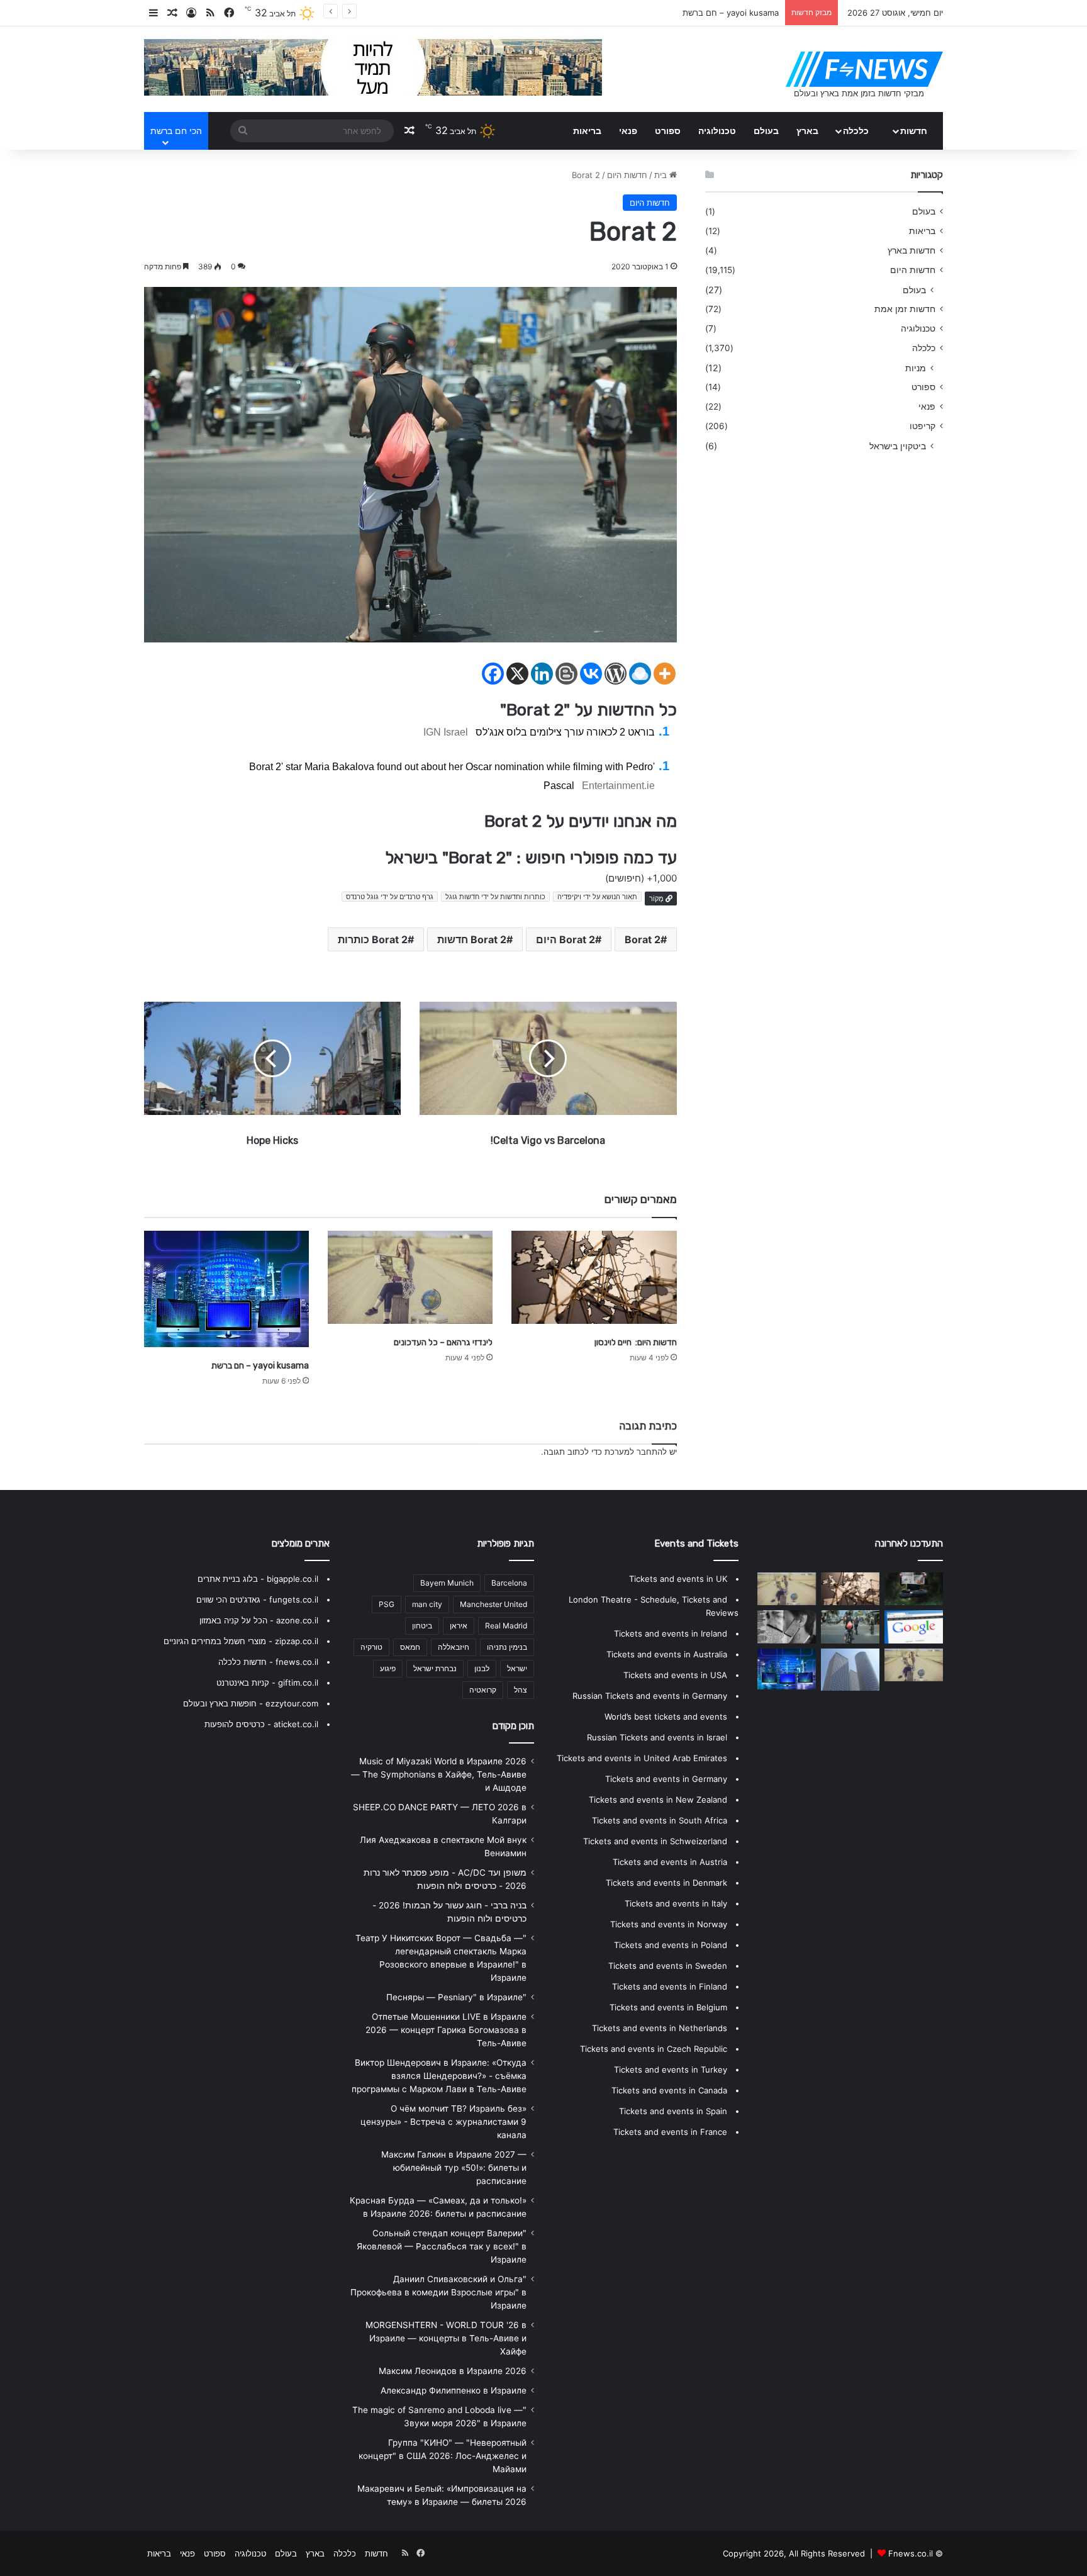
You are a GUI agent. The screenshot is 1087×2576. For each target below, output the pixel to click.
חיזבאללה (454, 1647)
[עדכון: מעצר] (850, 1670)
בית (662, 175)
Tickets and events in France (670, 2132)
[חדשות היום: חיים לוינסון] (594, 1277)
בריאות (587, 131)
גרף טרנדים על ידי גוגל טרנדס (390, 897)
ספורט (668, 131)
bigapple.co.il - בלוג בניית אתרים (258, 1579)
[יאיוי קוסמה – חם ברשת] (914, 1627)
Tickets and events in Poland (671, 1945)
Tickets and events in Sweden (668, 1966)
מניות (916, 368)
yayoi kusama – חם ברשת (260, 1366)
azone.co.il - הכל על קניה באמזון (259, 1620)
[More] (665, 674)
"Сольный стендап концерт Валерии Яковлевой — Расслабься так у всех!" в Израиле (442, 2246)
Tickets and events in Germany (666, 1779)
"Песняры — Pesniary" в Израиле (456, 1997)
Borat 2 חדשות (472, 939)
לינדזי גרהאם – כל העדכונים (443, 1342)
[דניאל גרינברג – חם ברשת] (787, 1627)
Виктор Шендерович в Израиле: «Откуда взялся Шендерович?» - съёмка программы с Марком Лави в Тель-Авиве (439, 2076)
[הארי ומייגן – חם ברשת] (850, 1627)
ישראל (517, 1668)
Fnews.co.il (911, 2553)
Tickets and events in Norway (669, 1924)
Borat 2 (643, 939)
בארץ (807, 131)
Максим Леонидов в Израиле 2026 (453, 2371)
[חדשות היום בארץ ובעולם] (864, 69)
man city (427, 1604)
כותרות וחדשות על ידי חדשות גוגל (495, 897)
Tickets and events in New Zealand (658, 1800)
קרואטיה (483, 1690)
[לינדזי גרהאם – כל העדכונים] (410, 1277)
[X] (517, 674)
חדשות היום (627, 175)
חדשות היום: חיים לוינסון (636, 1342)
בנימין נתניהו (507, 1647)
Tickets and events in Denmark (666, 1883)
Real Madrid (506, 1626)
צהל (521, 1690)
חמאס (410, 1647)
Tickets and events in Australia (667, 1654)
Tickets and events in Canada (669, 2090)
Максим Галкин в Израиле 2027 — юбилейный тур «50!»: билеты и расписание (454, 2168)
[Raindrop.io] (640, 674)
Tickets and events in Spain (673, 2111)
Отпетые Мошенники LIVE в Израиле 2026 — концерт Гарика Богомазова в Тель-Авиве (446, 2030)
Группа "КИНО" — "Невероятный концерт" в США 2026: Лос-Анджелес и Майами (443, 2456)
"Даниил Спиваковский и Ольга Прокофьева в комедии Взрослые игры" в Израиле (438, 2292)
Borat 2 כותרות (373, 939)
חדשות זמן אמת (905, 309)
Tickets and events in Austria (670, 1862)
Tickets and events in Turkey (671, 2069)
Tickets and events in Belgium (668, 2007)
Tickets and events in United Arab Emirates (642, 1758)
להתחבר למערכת (636, 1452)
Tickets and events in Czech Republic (654, 2049)
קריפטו (923, 426)
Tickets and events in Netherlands (660, 2028)
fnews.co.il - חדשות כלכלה (268, 1662)
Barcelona (509, 1583)
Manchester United (493, 1604)
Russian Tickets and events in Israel (657, 1737)
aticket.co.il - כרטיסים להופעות (261, 1724)
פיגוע (388, 1668)
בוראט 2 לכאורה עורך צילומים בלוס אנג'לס (565, 732)
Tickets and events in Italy (676, 1903)
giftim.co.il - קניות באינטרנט (267, 1683)
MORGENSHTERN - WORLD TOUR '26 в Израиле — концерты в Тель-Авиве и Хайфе (446, 2338)
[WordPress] (616, 674)
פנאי (628, 131)
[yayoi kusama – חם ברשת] (226, 1289)
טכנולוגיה (717, 131)
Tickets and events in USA (675, 1675)
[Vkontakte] (591, 674)
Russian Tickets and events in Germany (650, 1696)
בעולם (766, 131)
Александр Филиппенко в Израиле (454, 2390)
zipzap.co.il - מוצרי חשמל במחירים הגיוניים (241, 1641)
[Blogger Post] (566, 674)
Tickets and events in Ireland (671, 1633)
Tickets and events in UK (678, 1579)
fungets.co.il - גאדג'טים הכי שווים (257, 1599)
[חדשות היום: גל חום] (914, 1665)
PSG (387, 1604)
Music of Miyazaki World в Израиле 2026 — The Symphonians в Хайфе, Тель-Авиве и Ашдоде (439, 1774)
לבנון (482, 1668)
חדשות (914, 131)
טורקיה (371, 1647)
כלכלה (856, 131)
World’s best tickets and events (666, 1716)
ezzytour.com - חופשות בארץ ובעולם (251, 1703)
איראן (459, 1626)
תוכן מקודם (513, 1726)
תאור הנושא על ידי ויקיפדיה (597, 897)
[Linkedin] (542, 674)
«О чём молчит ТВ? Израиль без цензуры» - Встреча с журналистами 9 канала (443, 2122)
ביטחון (422, 1626)
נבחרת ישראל (435, 1668)
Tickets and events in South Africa (660, 1820)
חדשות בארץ (911, 250)
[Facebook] (493, 674)
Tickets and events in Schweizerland (655, 1841)
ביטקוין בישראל (898, 446)
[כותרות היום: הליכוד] (914, 1589)
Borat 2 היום (566, 939)
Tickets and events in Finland (670, 1986)
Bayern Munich (447, 1583)
